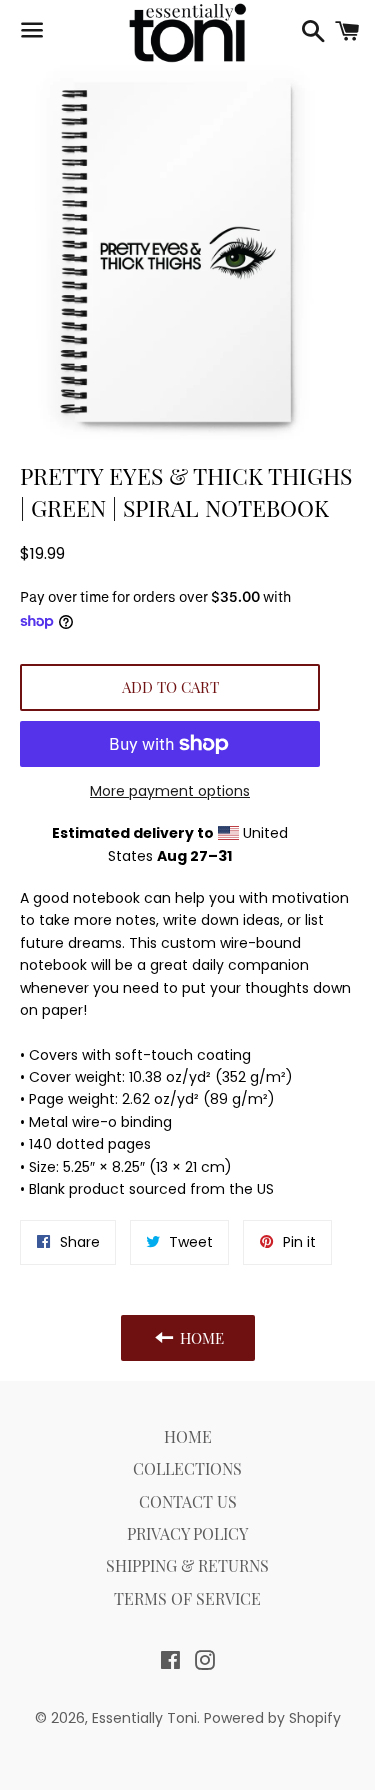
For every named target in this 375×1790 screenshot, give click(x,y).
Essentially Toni (144, 1718)
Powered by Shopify (272, 1718)
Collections (187, 1468)
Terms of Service (187, 1598)
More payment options (170, 791)
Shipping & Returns (187, 1565)
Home (188, 1436)
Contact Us (188, 1501)
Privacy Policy (187, 1533)
